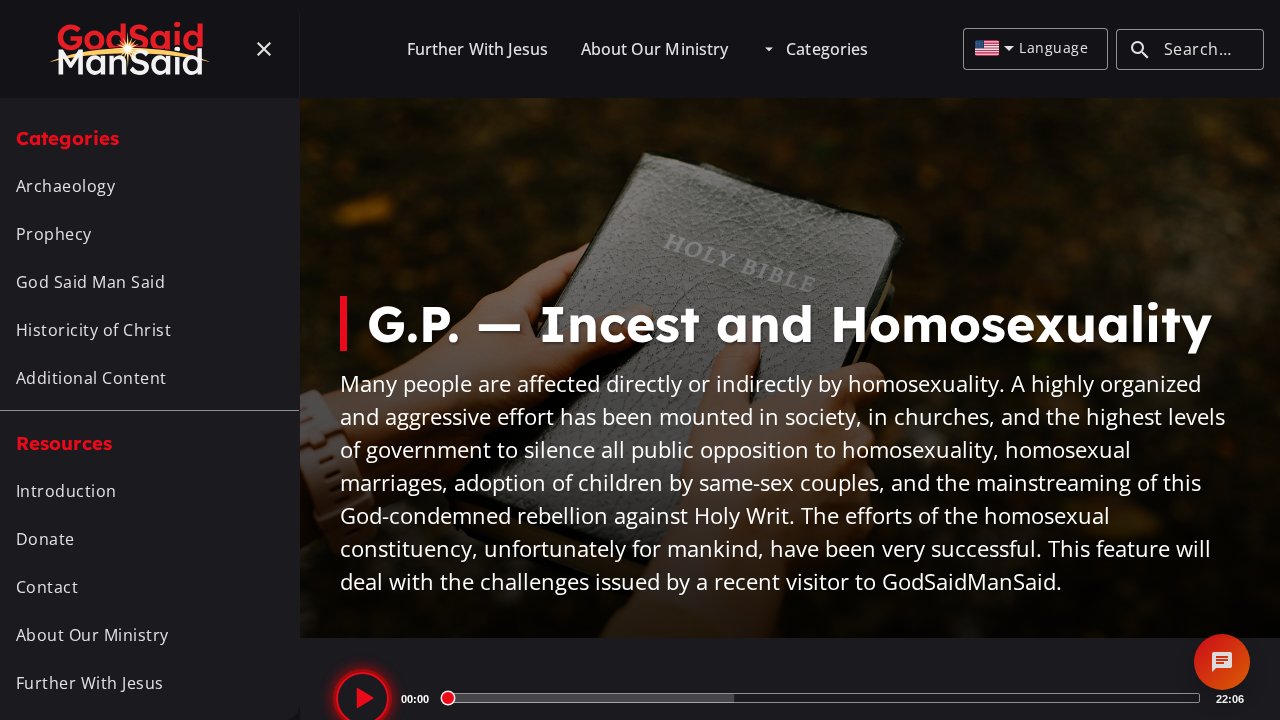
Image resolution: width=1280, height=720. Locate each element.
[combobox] (994, 49)
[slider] (822, 698)
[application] (790, 698)
